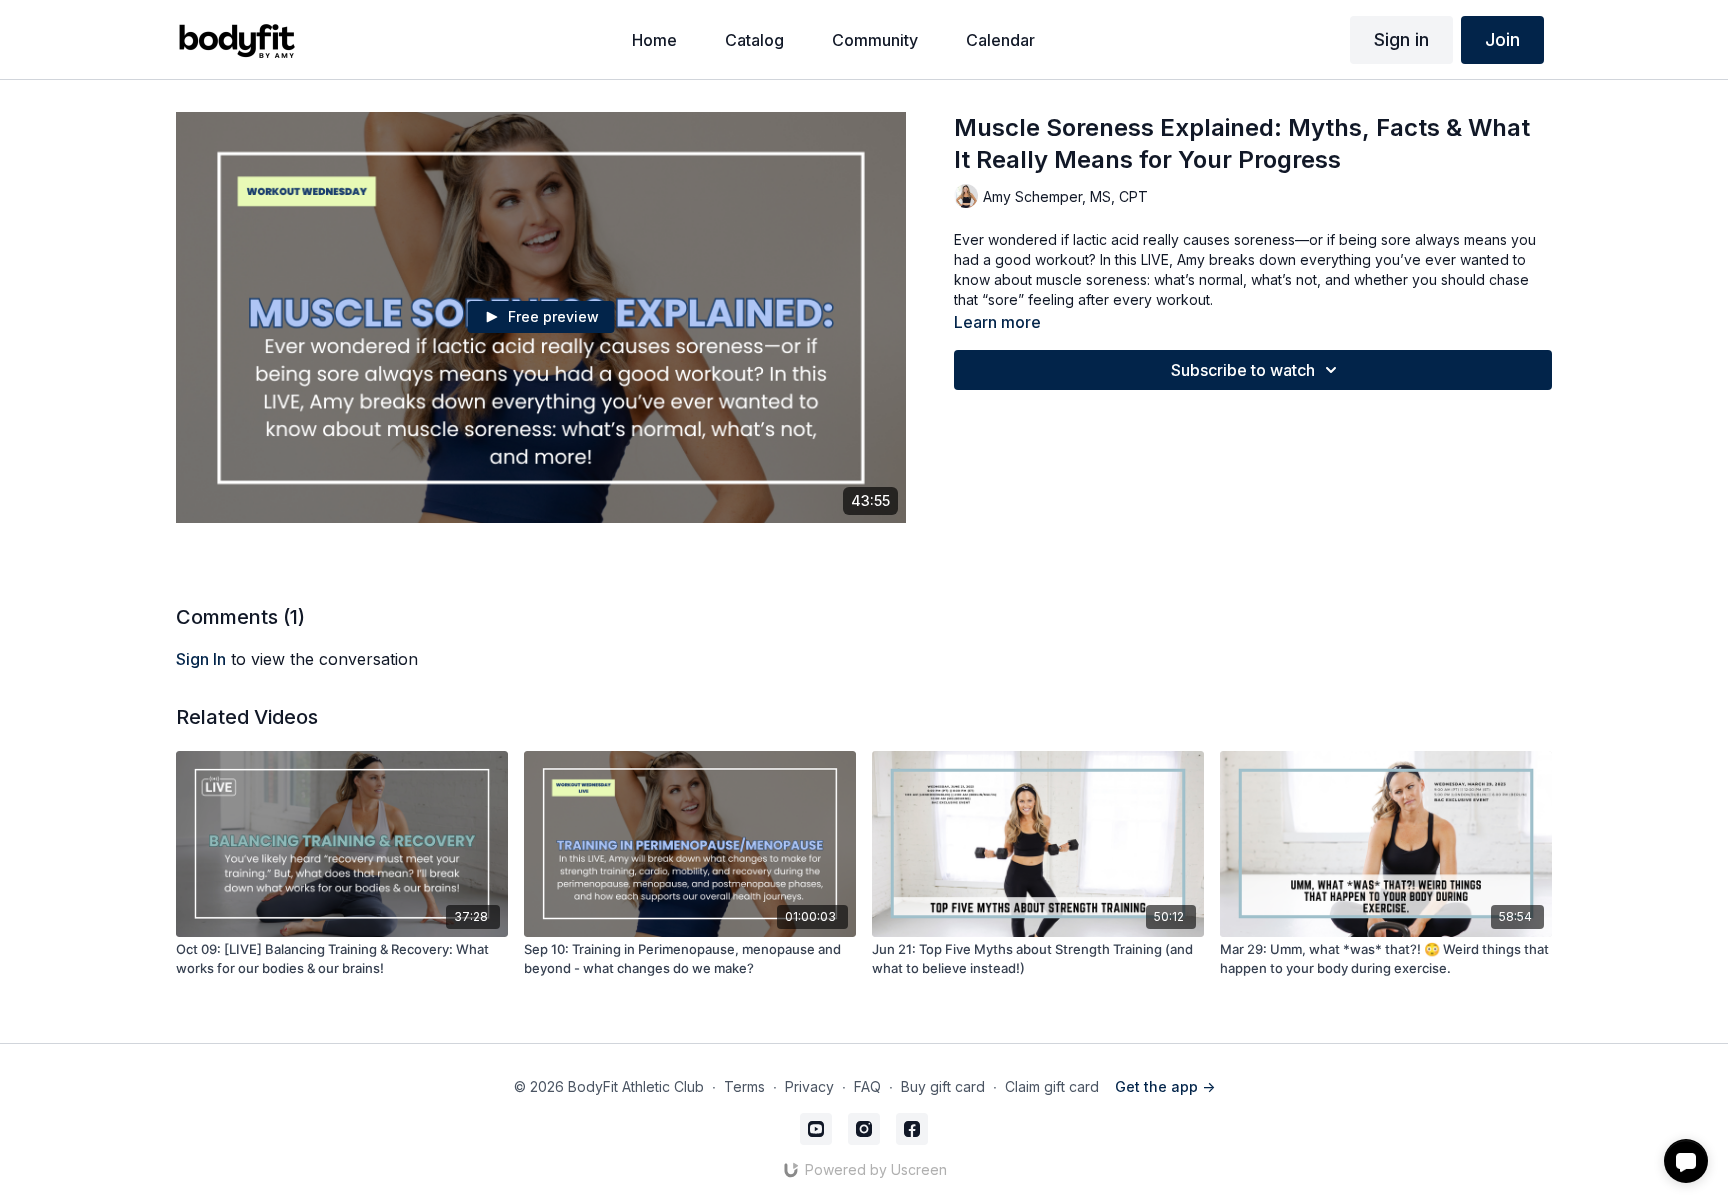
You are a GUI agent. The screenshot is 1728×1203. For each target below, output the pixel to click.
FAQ (867, 1086)
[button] (1686, 1161)
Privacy (809, 1086)
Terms (744, 1086)
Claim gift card (1052, 1086)
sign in (201, 659)
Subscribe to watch (1243, 370)
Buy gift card (943, 1086)
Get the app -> (1165, 1086)
